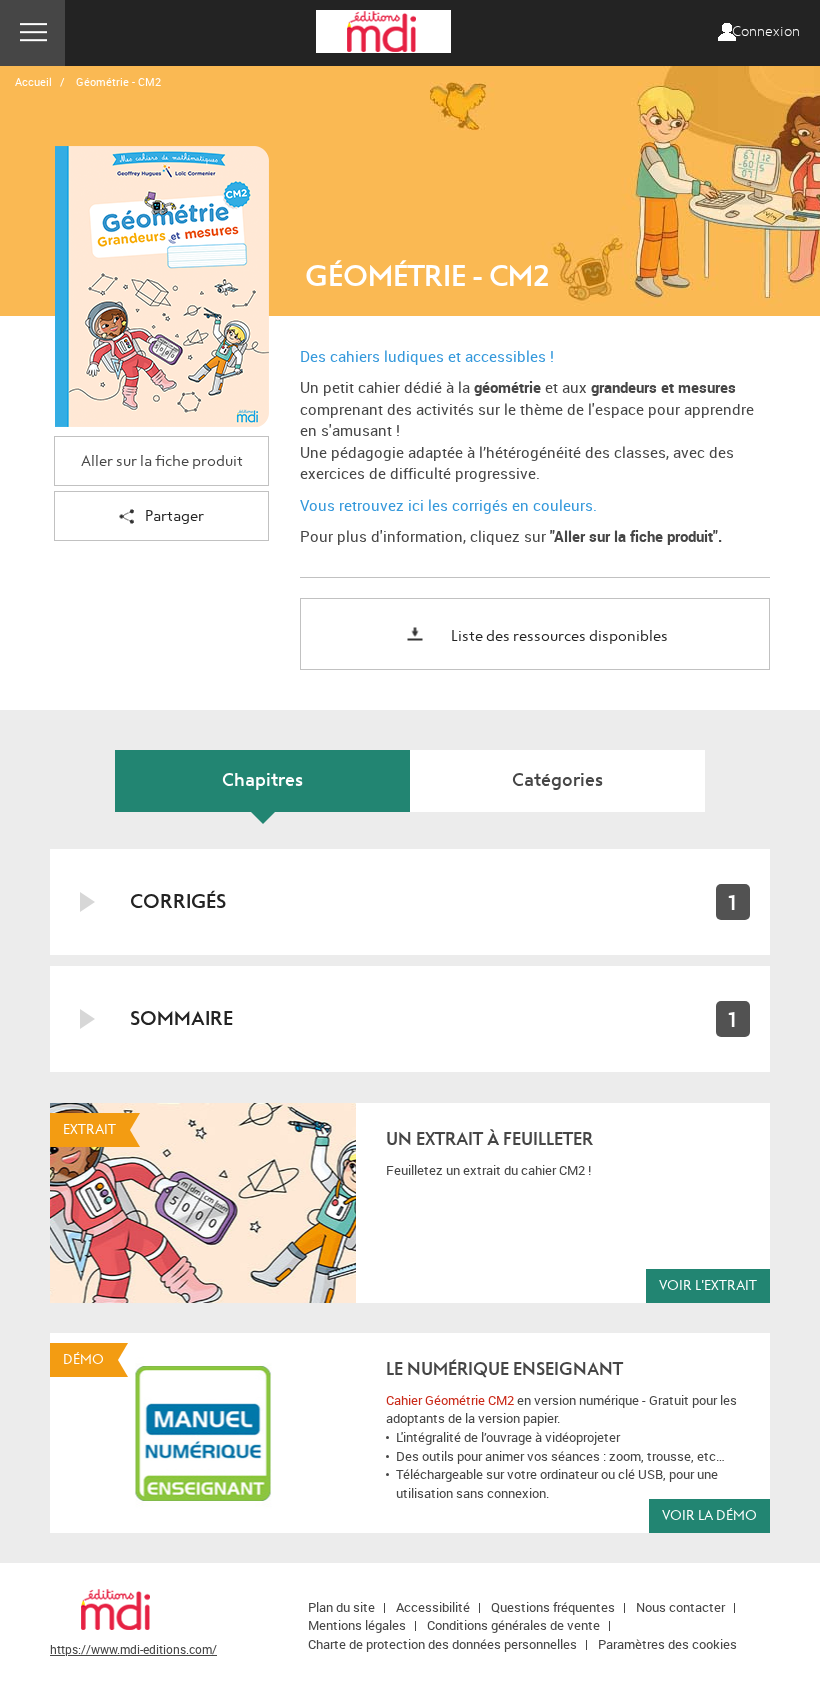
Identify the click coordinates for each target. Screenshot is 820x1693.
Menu (32, 33)
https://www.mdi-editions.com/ (133, 1649)
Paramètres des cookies (667, 1644)
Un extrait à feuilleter (489, 1139)
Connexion (766, 32)
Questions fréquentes (553, 1607)
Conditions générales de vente (513, 1625)
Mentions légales (357, 1625)
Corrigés (178, 901)
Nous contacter (680, 1607)
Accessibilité (433, 1607)
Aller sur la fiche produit (162, 461)
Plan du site (341, 1607)
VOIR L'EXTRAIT (708, 1285)
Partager (174, 516)
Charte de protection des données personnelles (442, 1644)
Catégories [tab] (557, 780)
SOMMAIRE (181, 1018)
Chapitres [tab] (262, 780)
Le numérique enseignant (504, 1369)
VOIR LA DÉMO (709, 1515)
